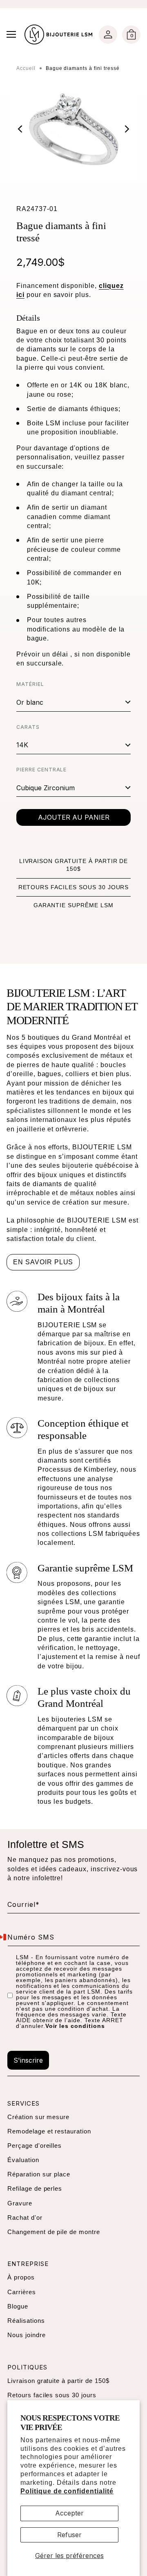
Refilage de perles (35, 2188)
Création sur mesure (38, 2117)
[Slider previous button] (26, 129)
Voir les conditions (75, 2026)
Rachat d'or (25, 2217)
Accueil (26, 68)
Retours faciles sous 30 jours (74, 887)
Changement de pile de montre (54, 2232)
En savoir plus (43, 1262)
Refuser (69, 2535)
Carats (28, 727)
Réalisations (26, 2321)
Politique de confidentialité (67, 2491)
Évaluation (23, 2160)
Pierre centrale (41, 770)
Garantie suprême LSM (73, 905)
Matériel (30, 684)
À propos (21, 2277)
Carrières (22, 2292)
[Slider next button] (121, 129)
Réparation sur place (39, 2174)
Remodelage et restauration (49, 2131)
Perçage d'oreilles (35, 2146)
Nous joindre (27, 2335)
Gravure (20, 2203)
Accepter (69, 2513)
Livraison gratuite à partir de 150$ (58, 2381)
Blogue (18, 2306)
